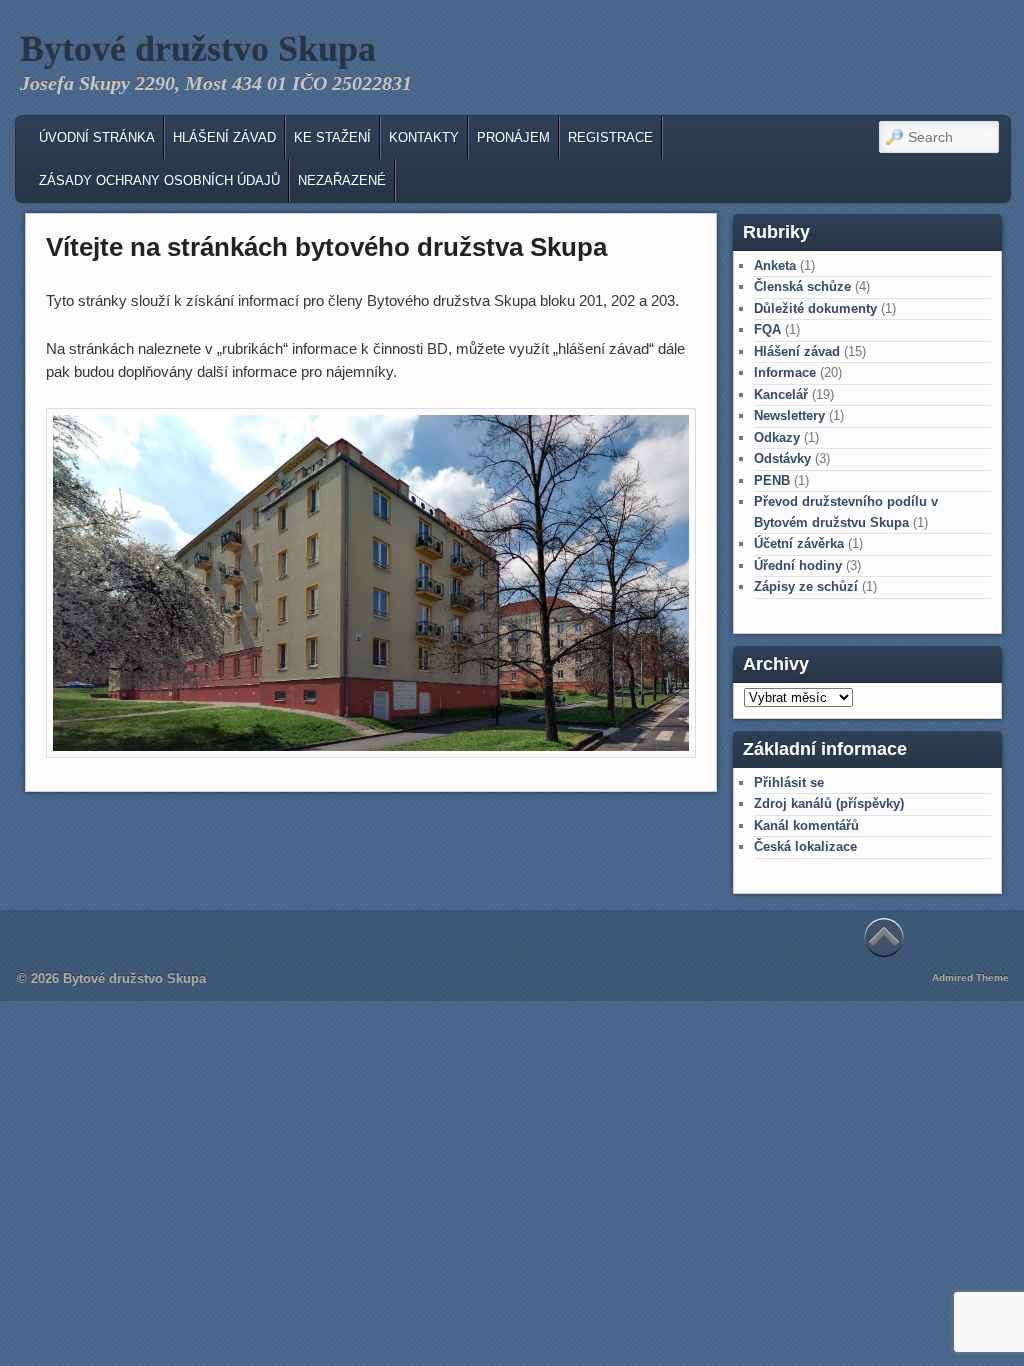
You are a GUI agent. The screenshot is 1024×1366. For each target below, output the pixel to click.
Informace (785, 372)
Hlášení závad (224, 137)
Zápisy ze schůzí (806, 586)
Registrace (610, 137)
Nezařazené (342, 180)
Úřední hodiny (798, 565)
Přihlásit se (789, 782)
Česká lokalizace (805, 846)
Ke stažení (332, 137)
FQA (767, 329)
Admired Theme (970, 977)
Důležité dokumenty (815, 308)
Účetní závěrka (799, 543)
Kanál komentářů (806, 825)
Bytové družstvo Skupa (198, 49)
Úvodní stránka (97, 137)
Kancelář (781, 394)
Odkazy (777, 437)
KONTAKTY (424, 137)
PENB (772, 480)
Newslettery (789, 415)
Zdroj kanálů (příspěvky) (829, 803)
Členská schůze (802, 286)
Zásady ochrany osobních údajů (159, 180)
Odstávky (782, 458)
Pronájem (513, 137)
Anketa (775, 265)
